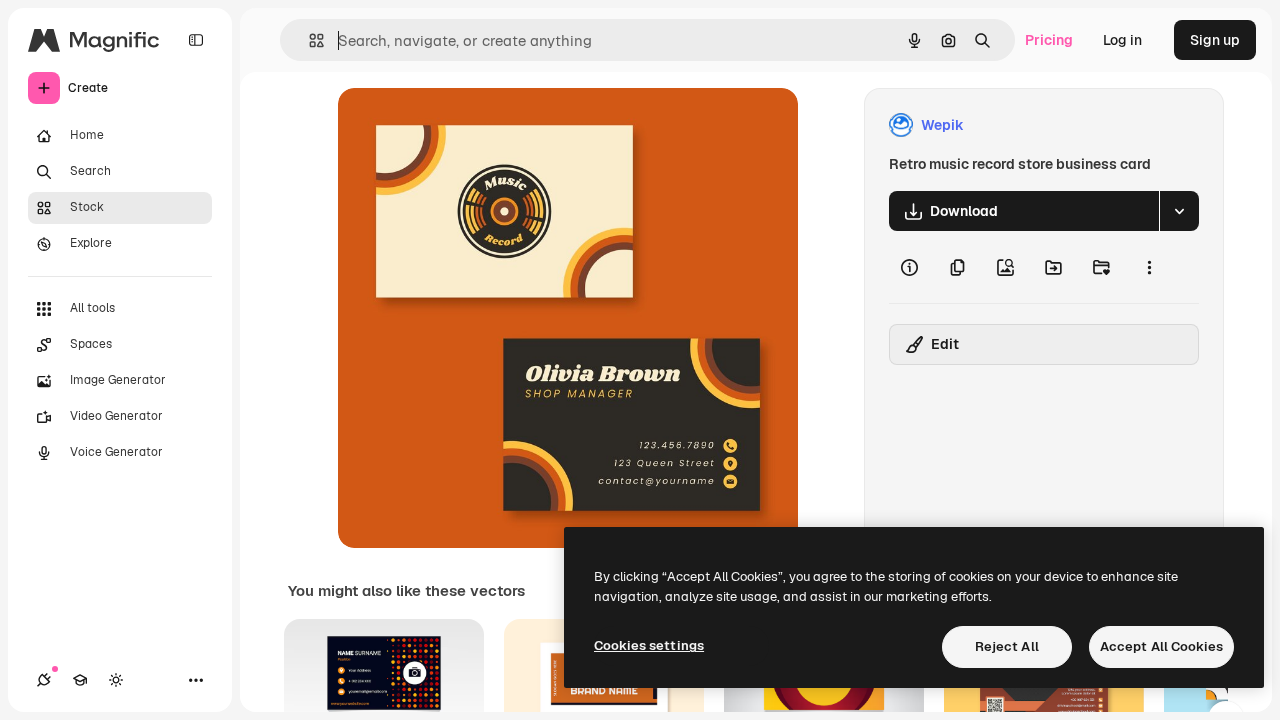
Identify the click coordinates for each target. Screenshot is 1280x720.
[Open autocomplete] (308, 40)
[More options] (1149, 267)
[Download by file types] (1179, 211)
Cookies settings (649, 645)
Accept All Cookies (1161, 646)
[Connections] (44, 680)
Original (466, 125)
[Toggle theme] (116, 680)
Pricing (1049, 40)
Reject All (1007, 646)
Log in (1122, 40)
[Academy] (80, 680)
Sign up (1215, 40)
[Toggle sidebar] (196, 40)
